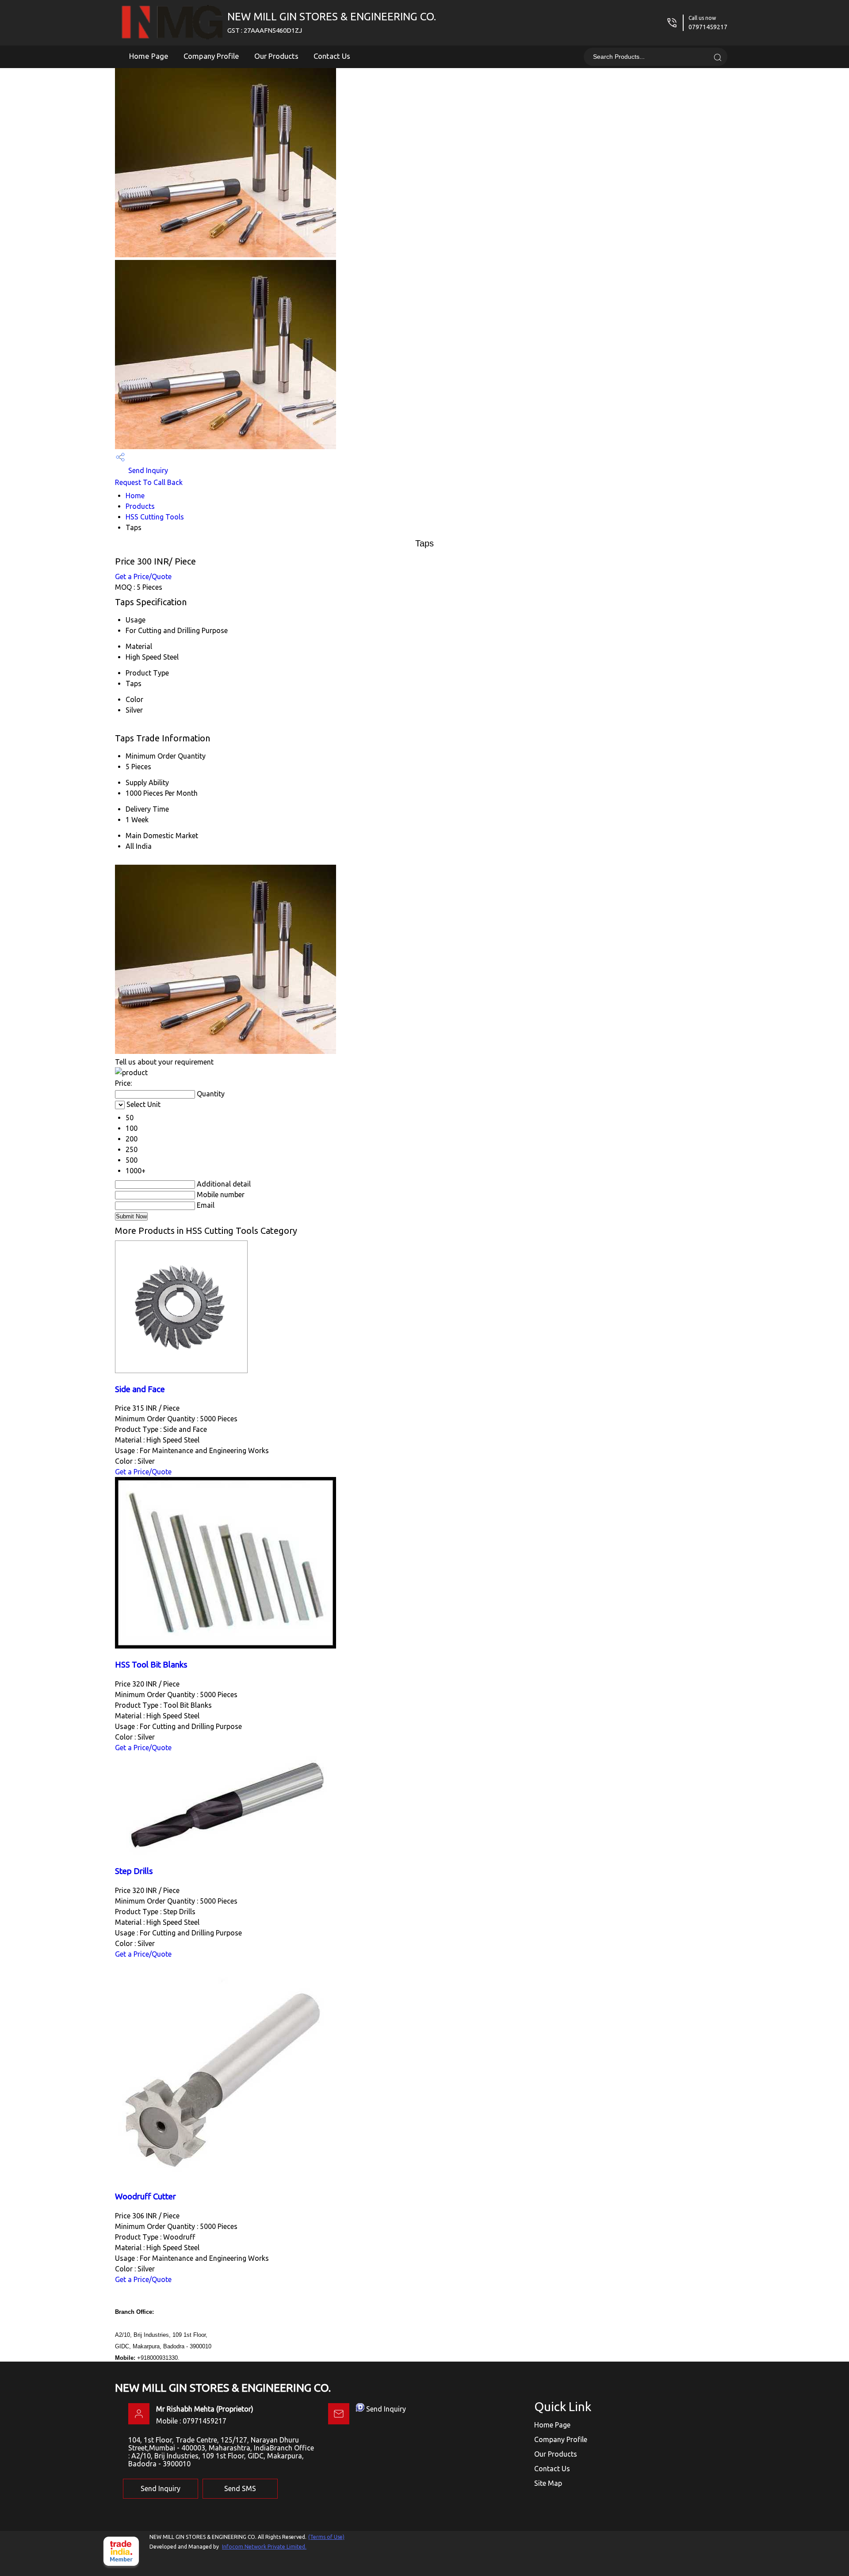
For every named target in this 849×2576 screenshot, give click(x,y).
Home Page (149, 56)
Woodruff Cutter (145, 2196)
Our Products (276, 56)
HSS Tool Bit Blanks (151, 1665)
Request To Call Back (149, 482)
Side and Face (140, 1389)
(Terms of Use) (326, 2537)
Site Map (548, 2483)
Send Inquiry (147, 470)
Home (135, 496)
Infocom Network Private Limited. (264, 2547)
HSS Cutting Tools (155, 517)
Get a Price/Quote (143, 576)
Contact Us (332, 56)
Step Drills (134, 1871)
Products (140, 506)
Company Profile (211, 56)
